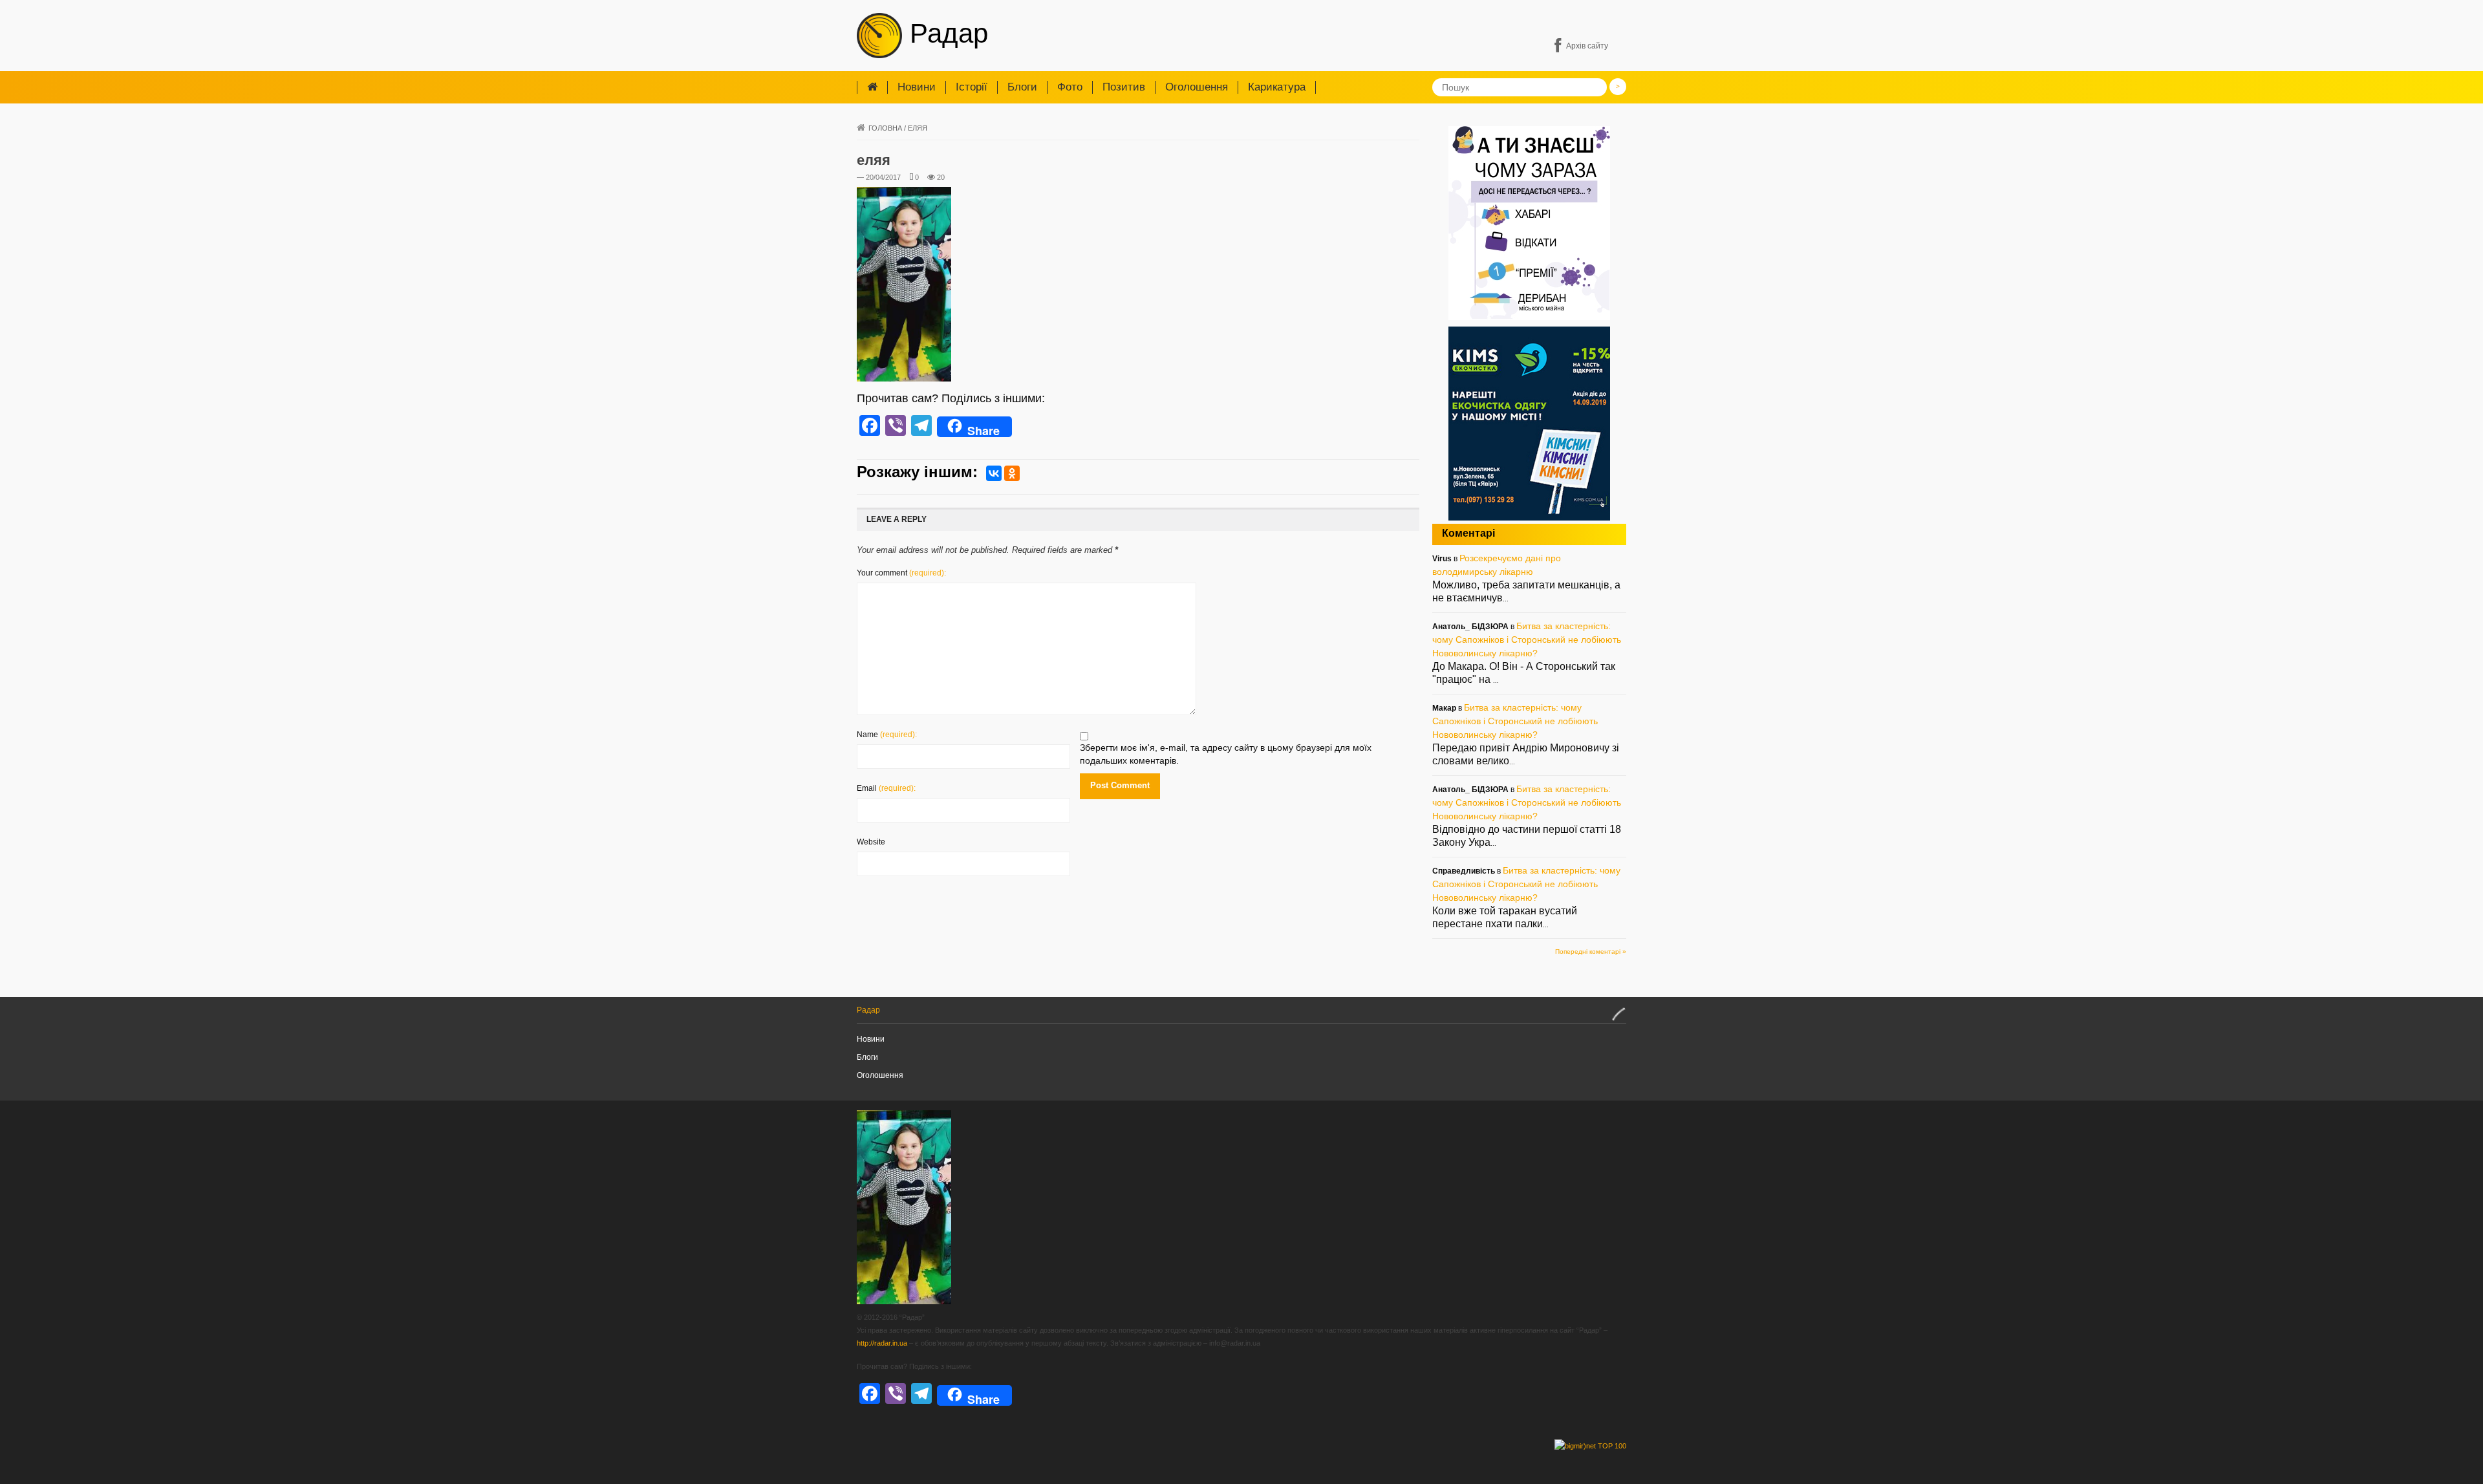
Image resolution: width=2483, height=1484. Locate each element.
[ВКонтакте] (994, 473)
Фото (1070, 87)
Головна (885, 128)
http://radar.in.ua (882, 1343)
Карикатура (1277, 87)
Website (871, 842)
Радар (945, 33)
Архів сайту (1587, 46)
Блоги (1022, 87)
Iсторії (972, 87)
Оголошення (1197, 87)
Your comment (901, 573)
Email (886, 788)
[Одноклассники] (1012, 473)
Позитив (1124, 87)
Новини (917, 87)
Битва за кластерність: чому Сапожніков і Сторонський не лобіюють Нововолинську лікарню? (1527, 640)
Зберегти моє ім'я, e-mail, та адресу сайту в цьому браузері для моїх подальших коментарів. (1226, 754)
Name (887, 735)
